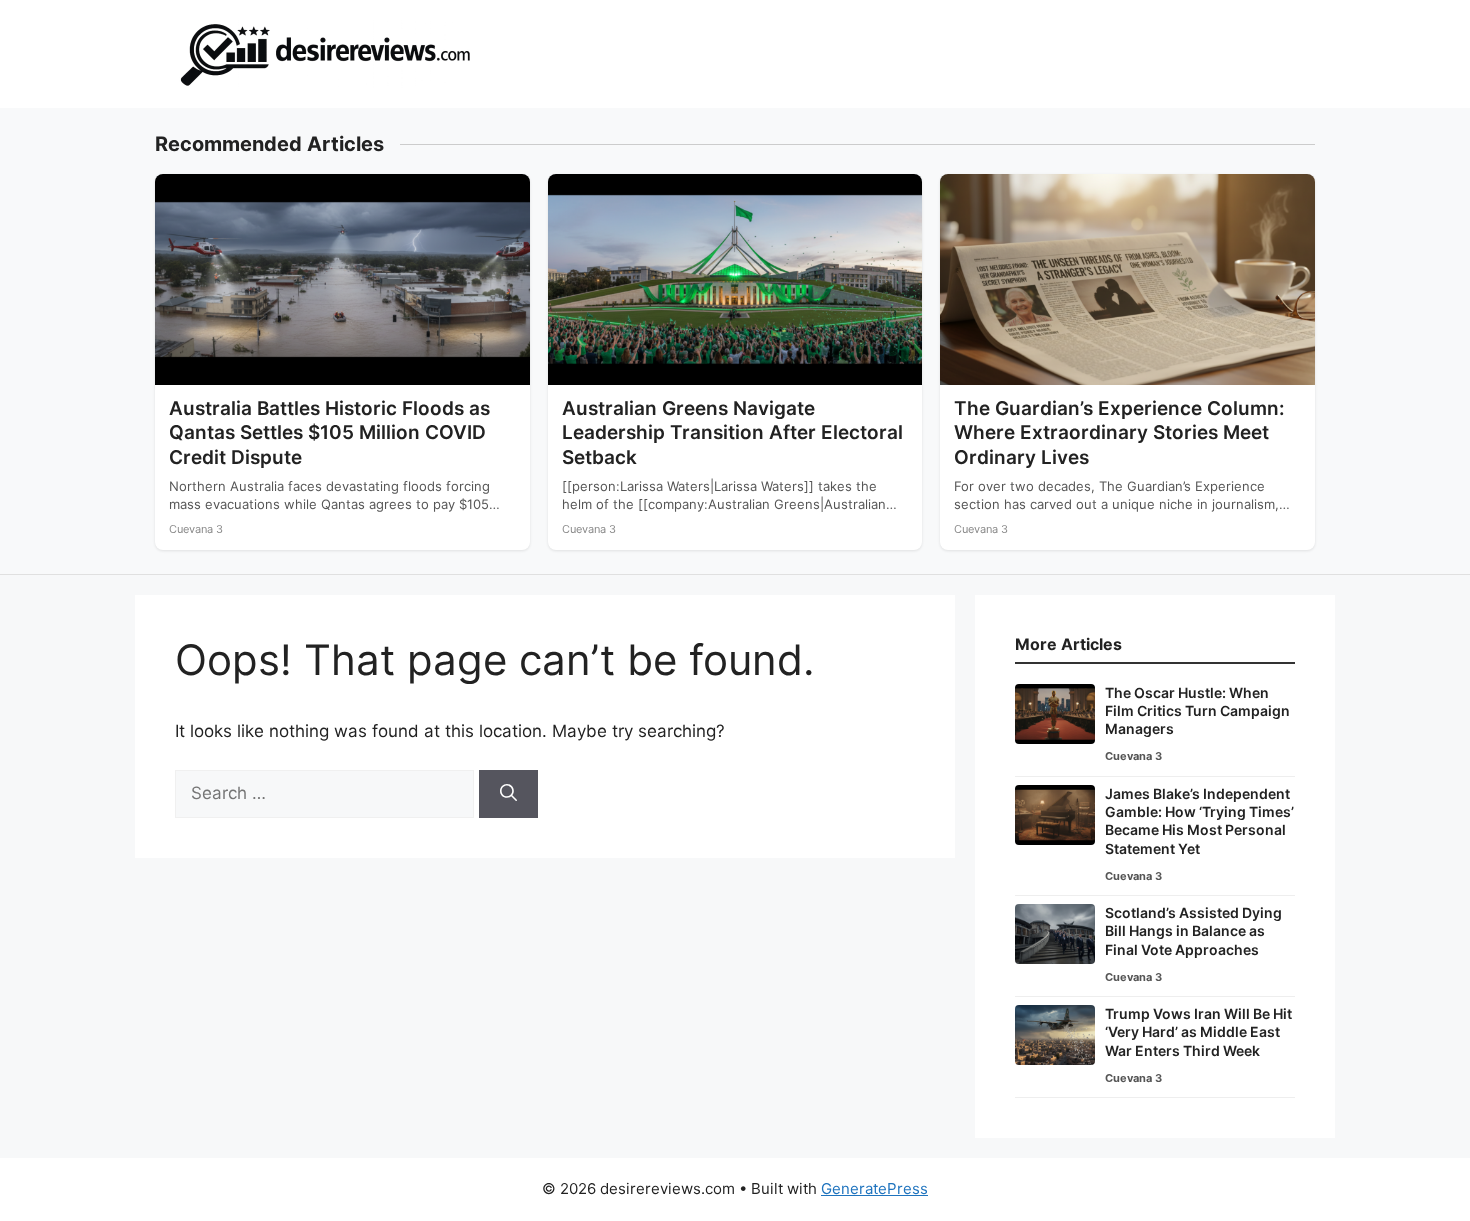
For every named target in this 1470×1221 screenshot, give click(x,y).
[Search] (508, 794)
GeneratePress (874, 1188)
